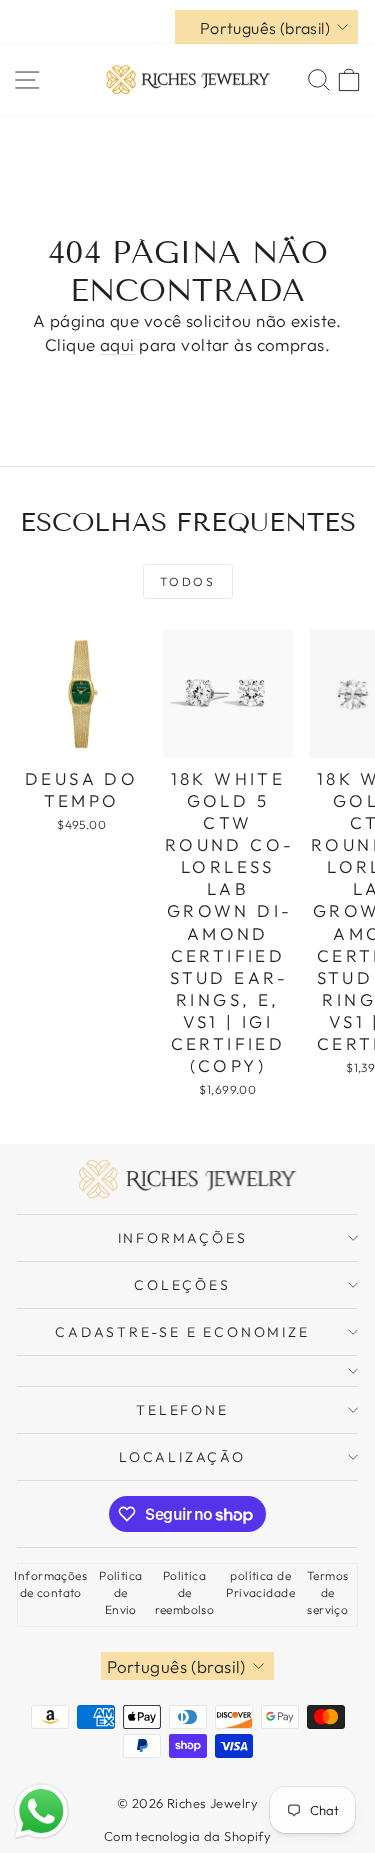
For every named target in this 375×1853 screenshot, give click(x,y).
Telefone (182, 1410)
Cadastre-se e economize (182, 1332)
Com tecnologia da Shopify (188, 1836)
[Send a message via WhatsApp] (41, 1811)
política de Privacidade (260, 1584)
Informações (183, 1238)
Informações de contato (50, 1584)
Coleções (182, 1285)
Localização (182, 1457)
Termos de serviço (328, 1592)
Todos (187, 581)
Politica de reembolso (185, 1592)
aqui (117, 344)
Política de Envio (120, 1592)
